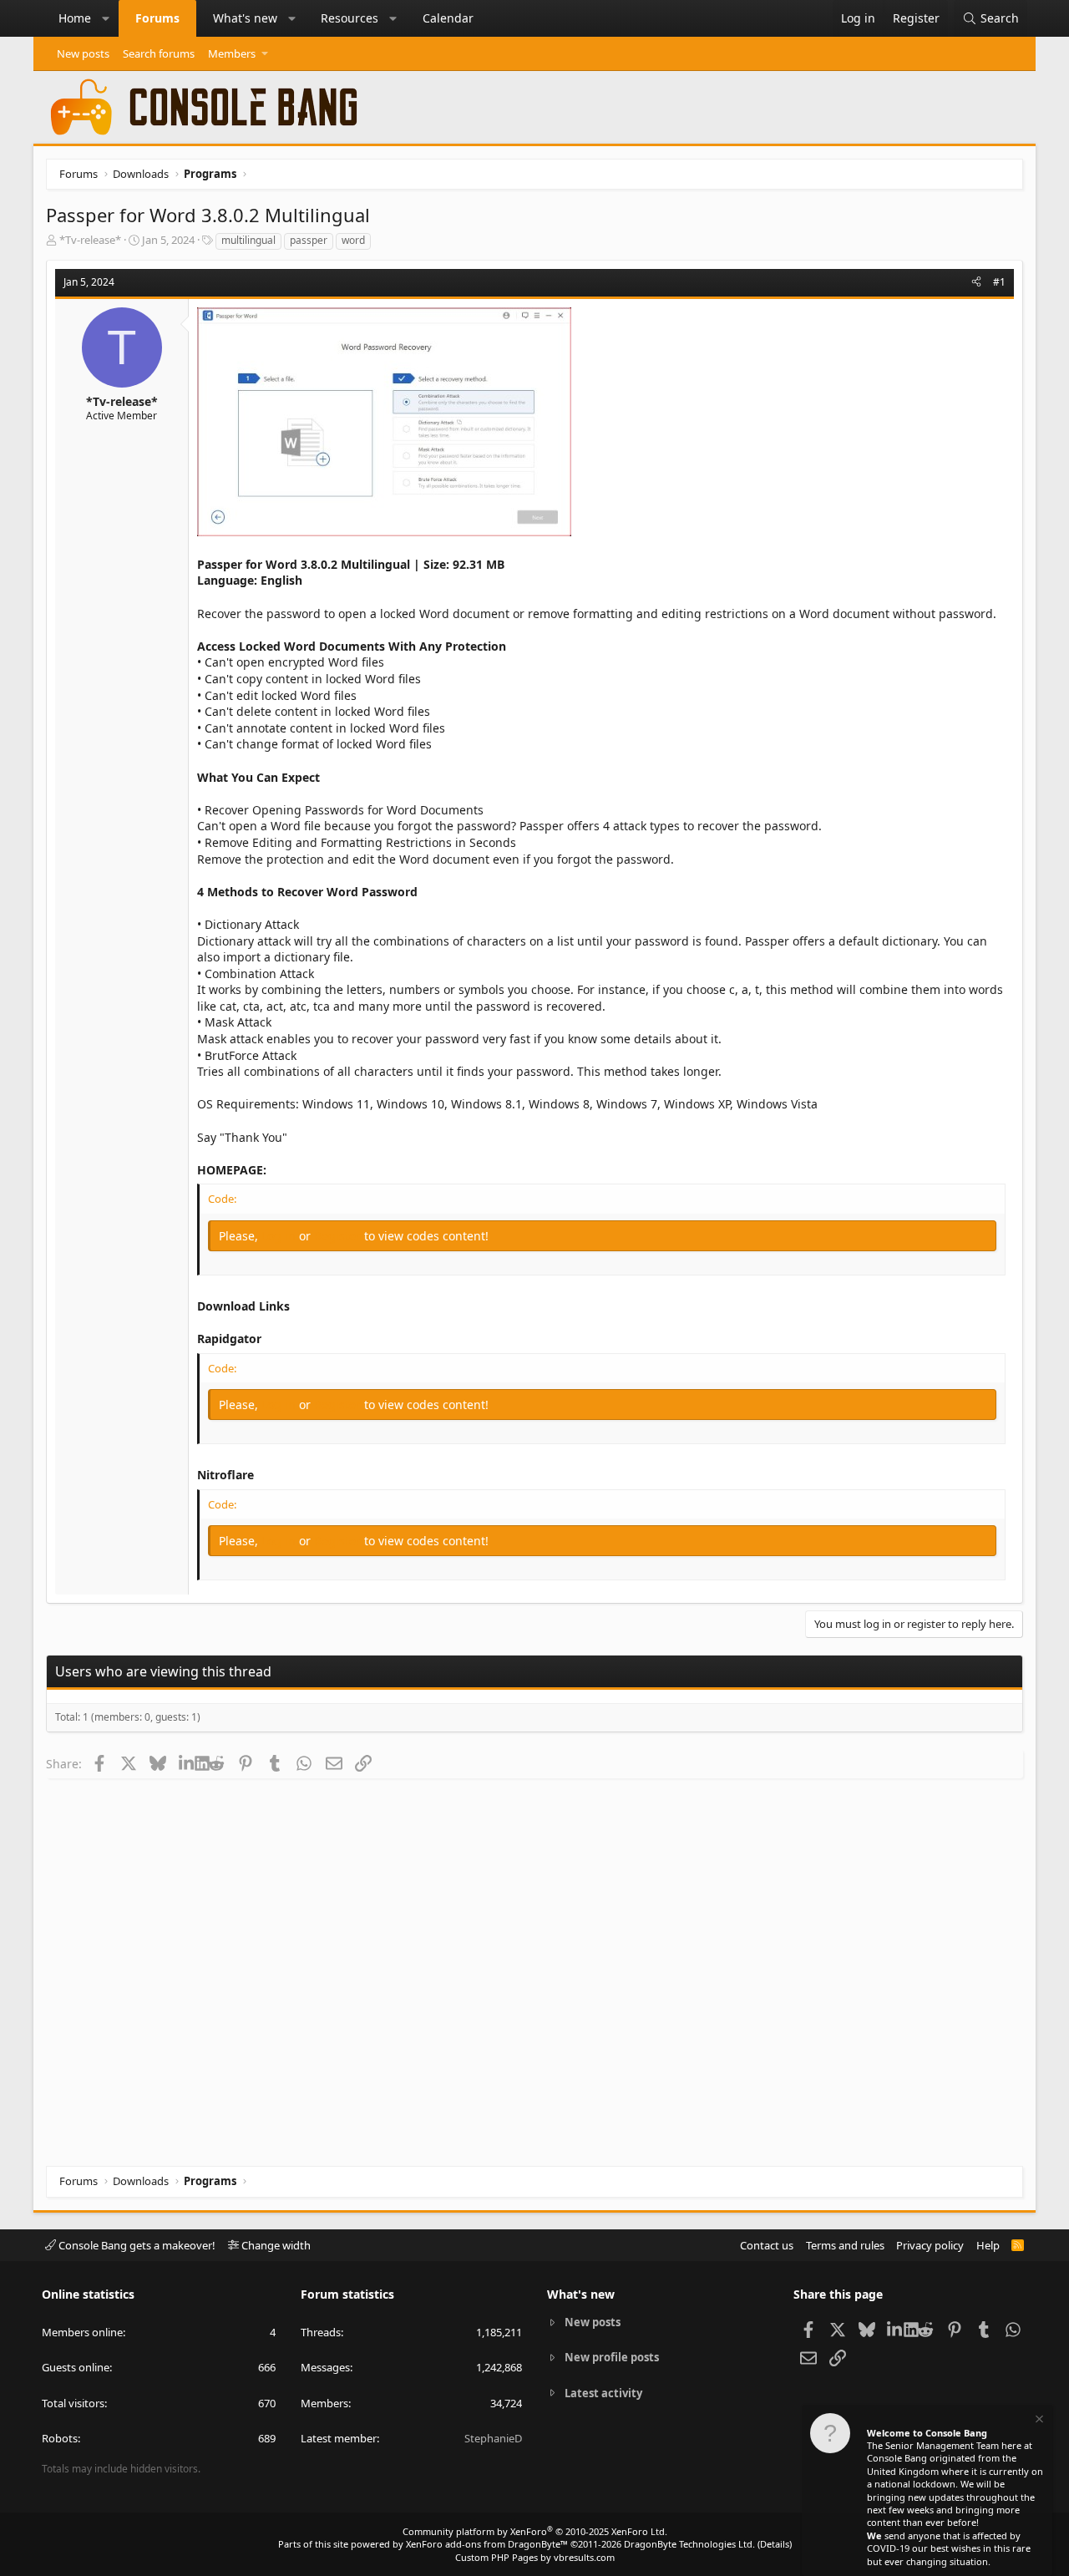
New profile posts (612, 2357)
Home (75, 18)
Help (988, 2245)
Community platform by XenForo (535, 2531)
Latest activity (603, 2393)
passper (309, 240)
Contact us (767, 2245)
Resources (350, 18)
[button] (106, 18)
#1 (999, 282)
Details (775, 2544)
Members (232, 53)
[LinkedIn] (187, 1763)
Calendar (448, 18)
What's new (245, 18)
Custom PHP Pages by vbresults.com (535, 2557)
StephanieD (493, 2438)
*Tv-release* (90, 240)
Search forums (159, 53)
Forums (157, 18)
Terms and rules (845, 2245)
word (353, 240)
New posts (83, 53)
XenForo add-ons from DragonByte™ (487, 2544)
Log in (280, 1236)
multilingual (248, 240)
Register (339, 1236)
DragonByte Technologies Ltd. (689, 2544)
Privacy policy (930, 2245)
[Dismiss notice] (1038, 2421)
